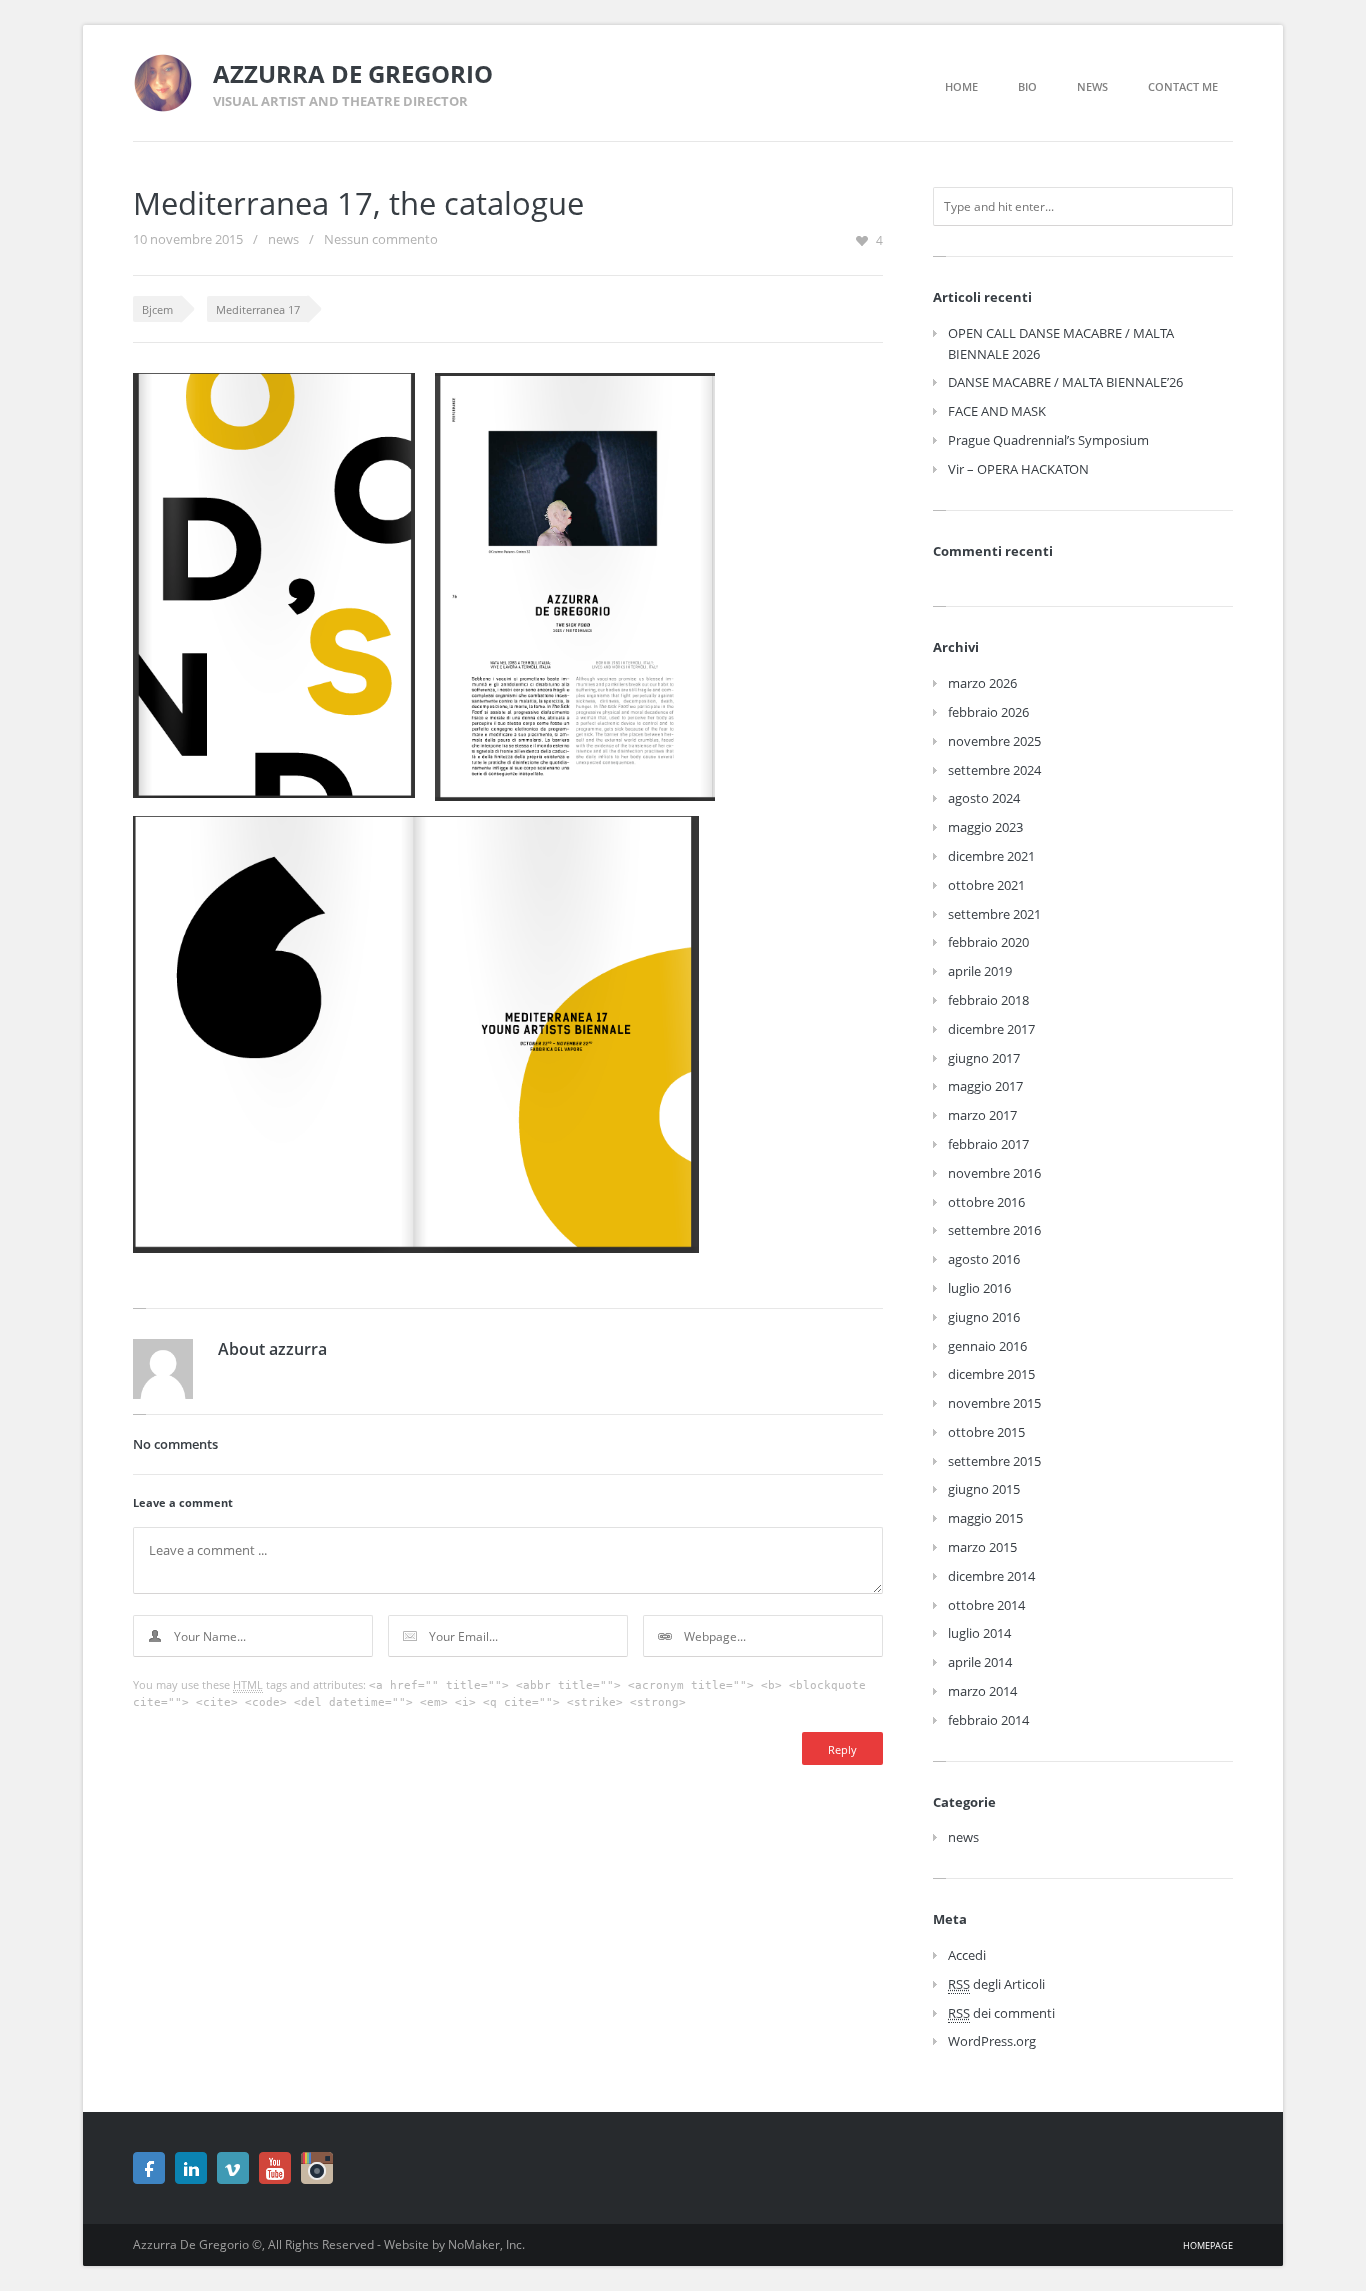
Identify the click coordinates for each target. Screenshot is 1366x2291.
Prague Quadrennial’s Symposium (1048, 440)
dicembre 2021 (991, 856)
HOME (961, 86)
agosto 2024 (984, 798)
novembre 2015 (994, 1403)
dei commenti (1001, 2013)
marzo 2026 (982, 683)
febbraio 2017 (988, 1144)
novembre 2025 (994, 741)
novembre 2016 (994, 1173)
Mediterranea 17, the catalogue (358, 203)
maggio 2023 (985, 827)
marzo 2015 (982, 1547)
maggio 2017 (985, 1086)
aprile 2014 (980, 1662)
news (283, 239)
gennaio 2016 (987, 1346)
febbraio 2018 (988, 1000)
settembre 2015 (994, 1461)
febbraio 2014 (988, 1720)
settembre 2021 (994, 914)
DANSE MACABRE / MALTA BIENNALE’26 (1065, 382)
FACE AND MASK (997, 411)
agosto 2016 (984, 1259)
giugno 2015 (984, 1489)
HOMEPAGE (1208, 2245)
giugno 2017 (984, 1058)
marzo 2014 (982, 1691)
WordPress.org (992, 2041)
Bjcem (157, 309)
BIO (1027, 86)
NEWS (1092, 86)
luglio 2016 (979, 1288)
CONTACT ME (1183, 86)
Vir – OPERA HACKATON (1018, 469)
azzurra (298, 1349)
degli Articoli (996, 1984)
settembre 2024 (994, 770)
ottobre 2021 (986, 885)
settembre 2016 (994, 1230)
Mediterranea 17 (258, 309)
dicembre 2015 (991, 1374)
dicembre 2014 (991, 1576)
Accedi (967, 1955)
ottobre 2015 (986, 1432)
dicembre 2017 (991, 1029)
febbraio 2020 (988, 942)
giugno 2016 (984, 1317)
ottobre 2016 (986, 1202)
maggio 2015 (985, 1518)
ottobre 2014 (986, 1605)
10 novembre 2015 (188, 239)
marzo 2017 (982, 1115)
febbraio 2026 (988, 712)
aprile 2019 (980, 971)
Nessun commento (381, 239)
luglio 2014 (979, 1633)
